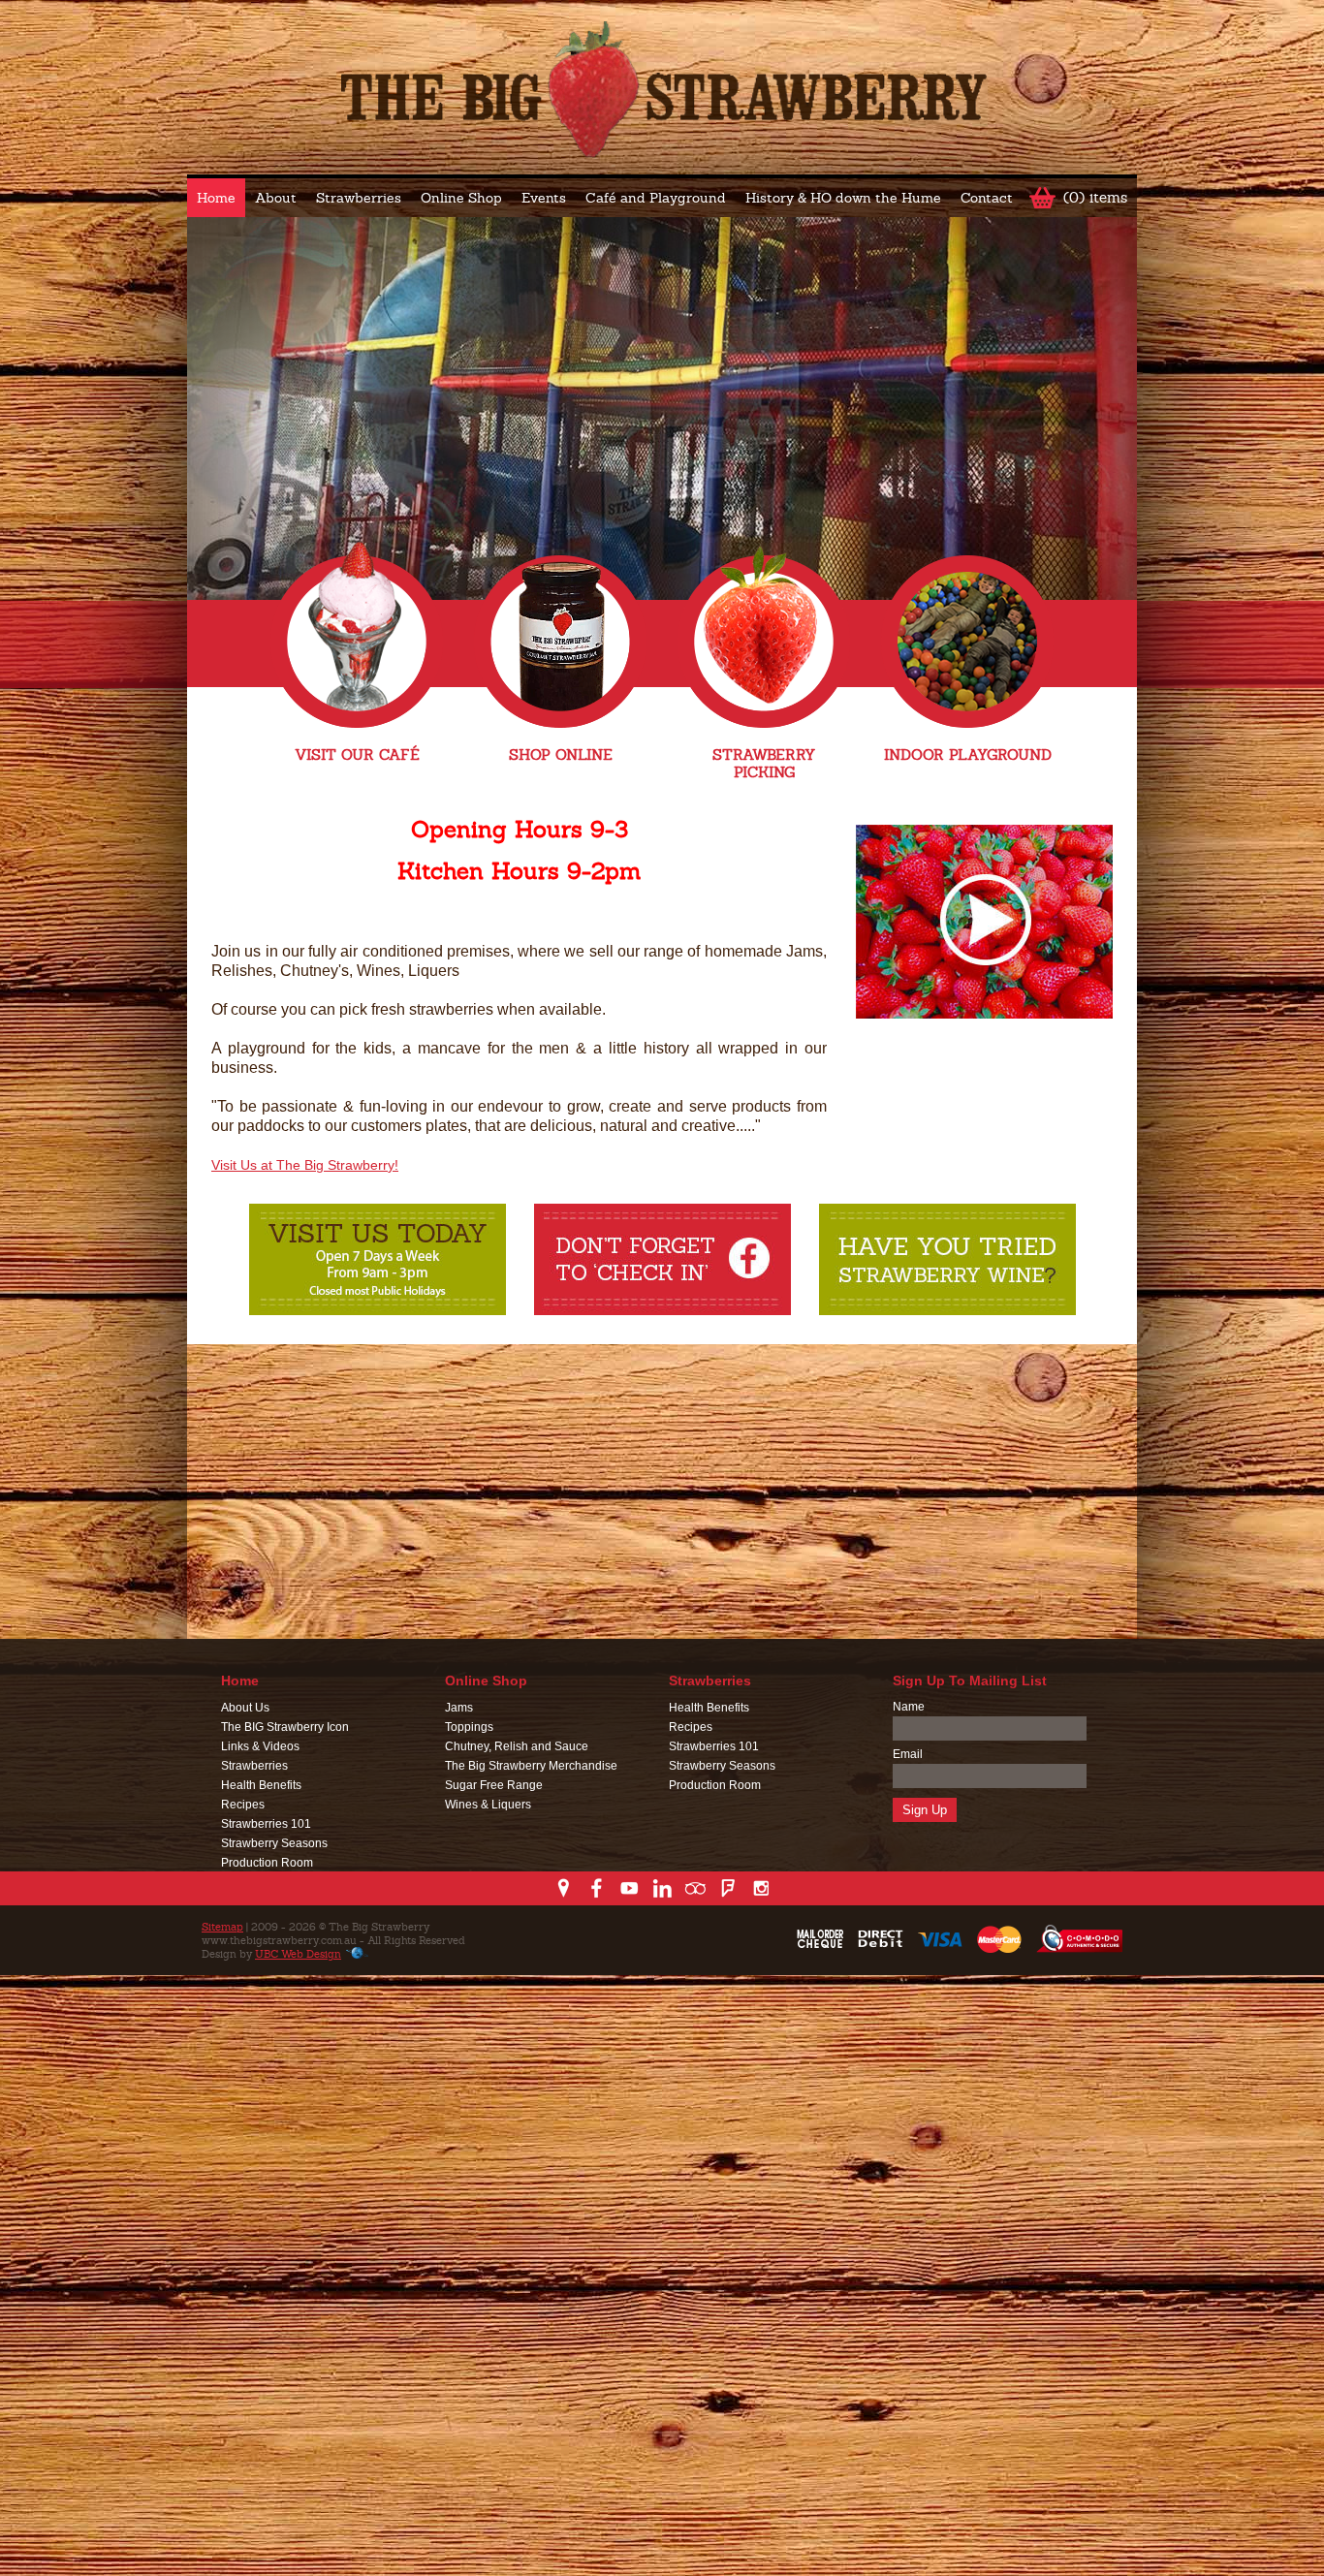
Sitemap (222, 1927)
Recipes (243, 1805)
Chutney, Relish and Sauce (517, 1746)
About (276, 198)
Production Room (267, 1863)
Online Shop (461, 198)
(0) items (1095, 197)
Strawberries (359, 198)
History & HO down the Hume (843, 198)
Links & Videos (260, 1746)
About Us (245, 1708)
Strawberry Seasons (274, 1843)
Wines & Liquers (488, 1805)
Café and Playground (656, 198)
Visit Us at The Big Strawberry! (305, 1165)
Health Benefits (261, 1785)
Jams (459, 1708)
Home (216, 198)
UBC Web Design (298, 1954)
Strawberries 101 (266, 1824)
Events (544, 198)
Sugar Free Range (494, 1785)
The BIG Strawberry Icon (285, 1727)
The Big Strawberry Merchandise (531, 1766)
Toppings (469, 1727)
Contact (987, 198)
